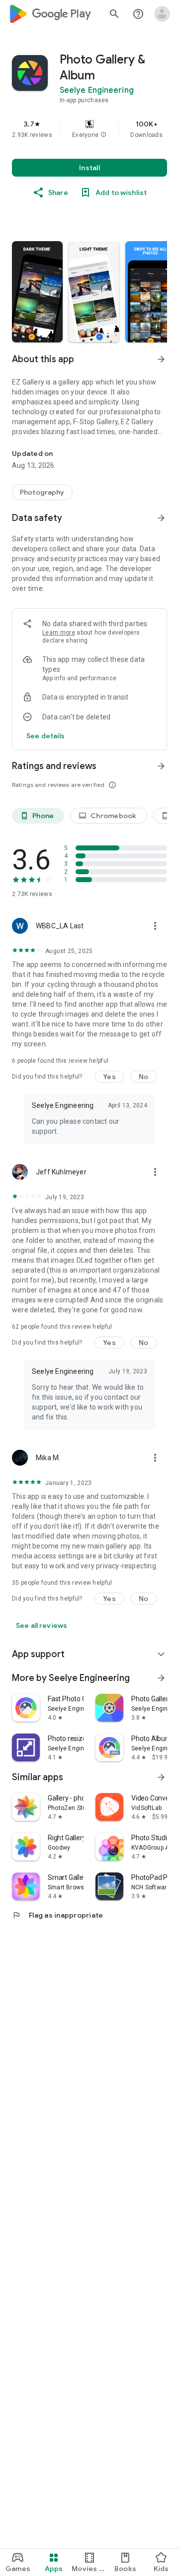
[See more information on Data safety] (161, 518)
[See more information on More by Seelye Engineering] (161, 1678)
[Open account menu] (162, 14)
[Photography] (42, 492)
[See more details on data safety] (46, 736)
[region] (89, 129)
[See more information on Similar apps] (161, 1777)
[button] (103, 135)
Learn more (59, 633)
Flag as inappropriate (57, 1915)
